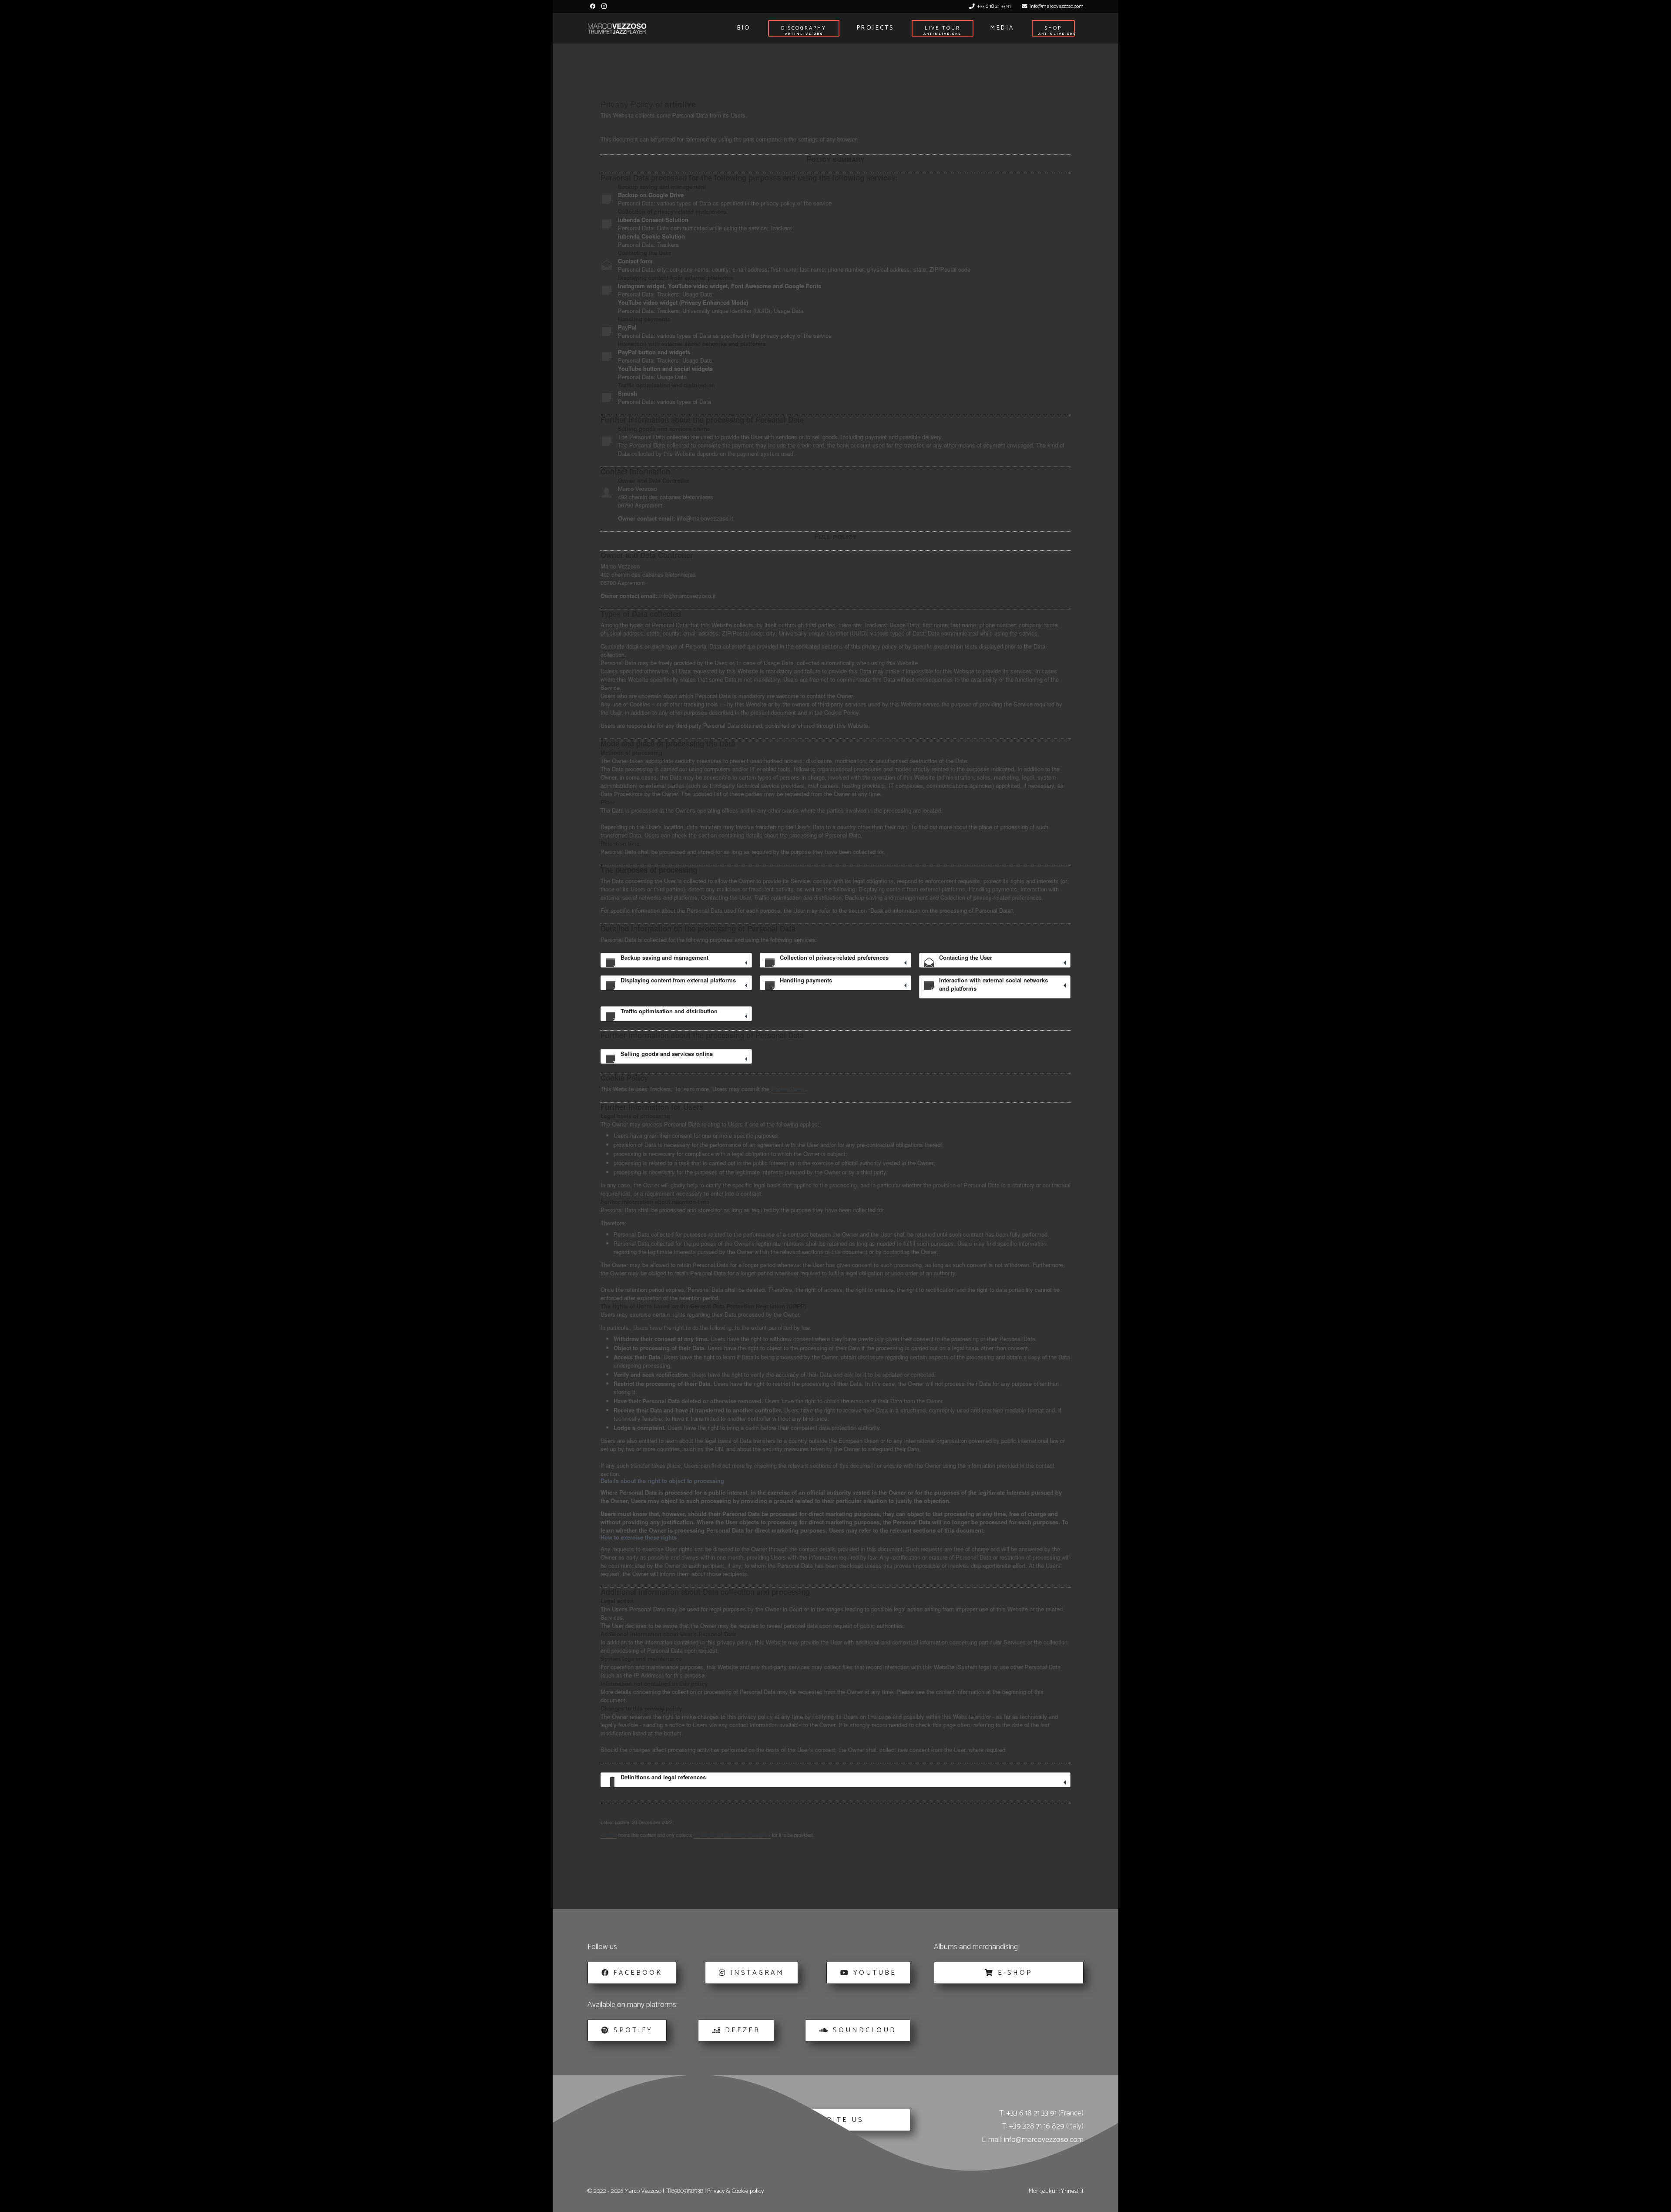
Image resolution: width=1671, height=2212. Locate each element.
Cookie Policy (788, 1089)
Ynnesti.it (1072, 2191)
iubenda (609, 1835)
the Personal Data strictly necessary (732, 1835)
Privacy (716, 2191)
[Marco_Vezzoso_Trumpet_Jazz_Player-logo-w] (617, 29)
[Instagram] (604, 6)
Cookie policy (748, 2191)
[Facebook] (593, 6)
